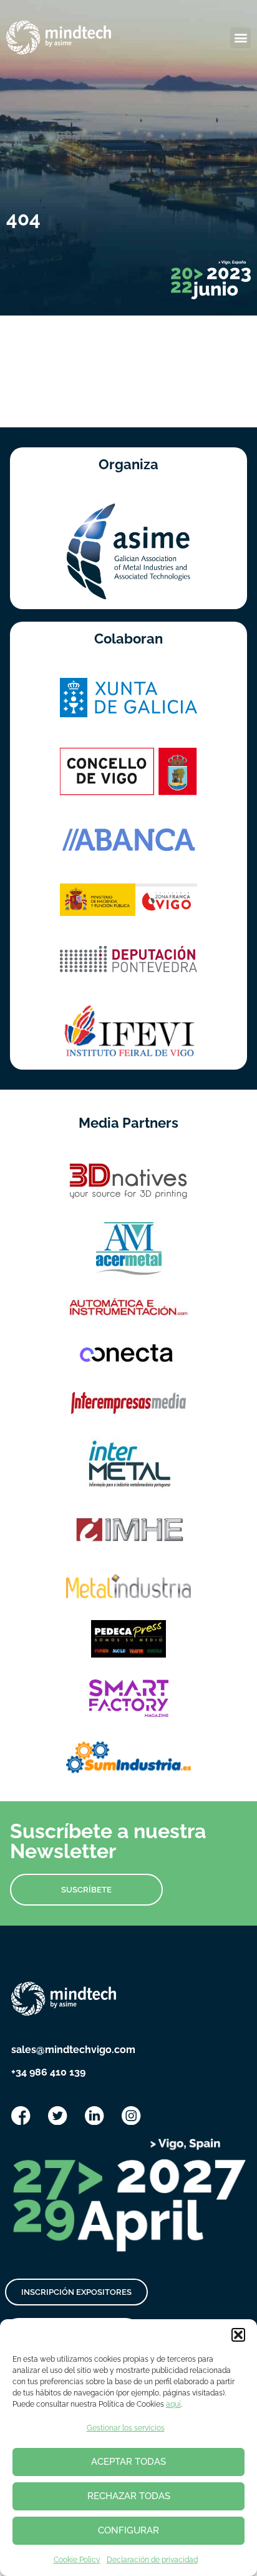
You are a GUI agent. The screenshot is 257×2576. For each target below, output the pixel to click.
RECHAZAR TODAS (129, 2496)
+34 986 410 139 (48, 2072)
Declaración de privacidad (152, 2560)
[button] (238, 2335)
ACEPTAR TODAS (128, 2462)
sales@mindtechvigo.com (73, 2050)
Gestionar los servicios (126, 2428)
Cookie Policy (77, 2560)
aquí (173, 2404)
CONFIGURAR (128, 2530)
